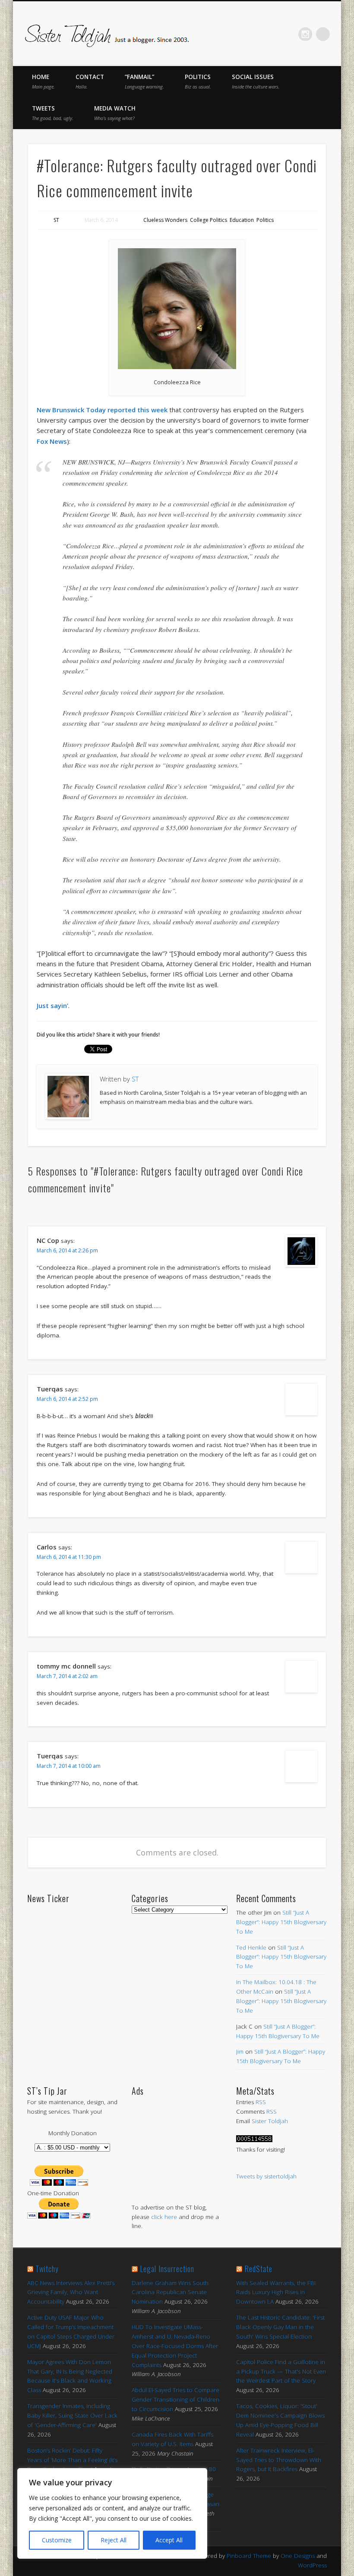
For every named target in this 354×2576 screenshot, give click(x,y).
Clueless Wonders (165, 220)
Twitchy (47, 2269)
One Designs (298, 2556)
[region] (112, 2513)
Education (242, 220)
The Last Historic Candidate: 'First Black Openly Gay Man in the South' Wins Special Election (280, 2327)
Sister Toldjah (270, 2121)
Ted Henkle (251, 1947)
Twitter (251, 34)
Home (43, 81)
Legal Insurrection (167, 2269)
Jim (240, 2051)
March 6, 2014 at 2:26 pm (67, 1250)
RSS (261, 2102)
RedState (258, 2269)
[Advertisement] (177, 2141)
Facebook (233, 34)
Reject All (114, 2540)
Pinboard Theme (249, 2556)
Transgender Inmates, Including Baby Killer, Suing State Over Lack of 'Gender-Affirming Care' (72, 2415)
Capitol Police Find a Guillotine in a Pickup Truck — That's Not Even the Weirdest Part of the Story (281, 2371)
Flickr (287, 34)
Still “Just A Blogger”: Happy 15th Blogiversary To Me (281, 1922)
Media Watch (115, 113)
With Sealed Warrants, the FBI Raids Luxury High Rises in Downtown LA (276, 2292)
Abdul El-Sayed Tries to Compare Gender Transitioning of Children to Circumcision (175, 2399)
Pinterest (269, 34)
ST (56, 220)
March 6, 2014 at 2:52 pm (67, 1399)
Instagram (305, 34)
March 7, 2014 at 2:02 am (67, 1676)
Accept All (169, 2540)
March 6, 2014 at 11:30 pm (69, 1557)
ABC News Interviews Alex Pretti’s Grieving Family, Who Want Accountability (71, 2292)
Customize (57, 2540)
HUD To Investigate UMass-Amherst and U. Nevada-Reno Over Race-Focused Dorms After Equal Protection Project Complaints (175, 2346)
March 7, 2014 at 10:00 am (69, 1766)
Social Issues (256, 81)
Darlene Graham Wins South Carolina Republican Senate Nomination (170, 2292)
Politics (198, 81)
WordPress (312, 2565)
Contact (90, 81)
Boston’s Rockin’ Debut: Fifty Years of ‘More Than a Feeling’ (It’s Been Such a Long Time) (72, 2460)
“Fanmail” (144, 81)
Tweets (53, 113)
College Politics (209, 220)
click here (164, 2217)
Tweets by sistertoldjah (266, 2176)
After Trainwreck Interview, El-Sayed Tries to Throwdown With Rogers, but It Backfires (279, 2460)
